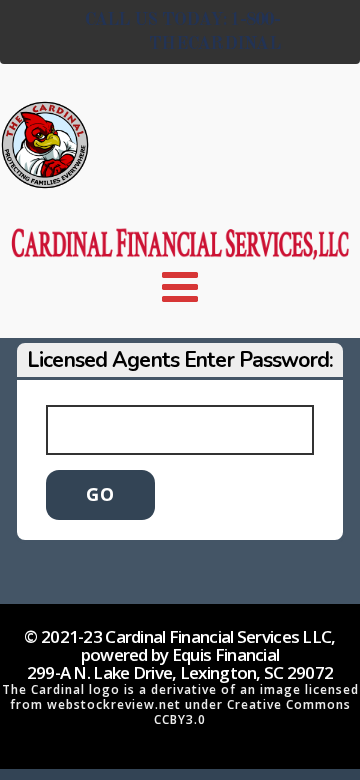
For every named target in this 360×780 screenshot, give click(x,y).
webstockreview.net (114, 704)
